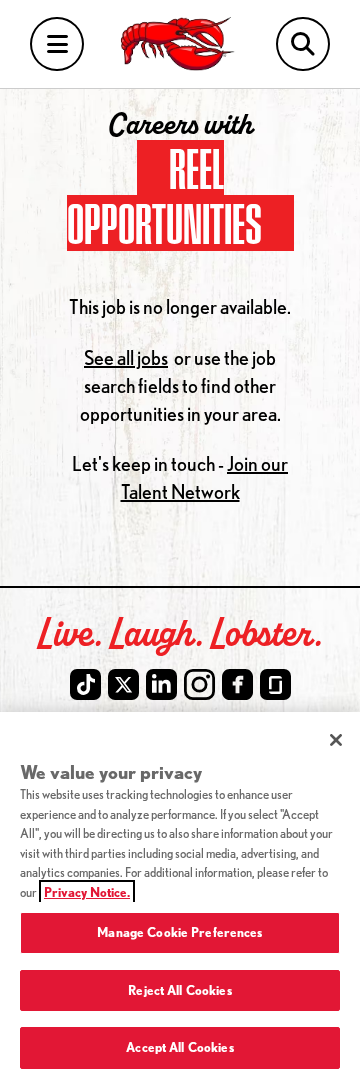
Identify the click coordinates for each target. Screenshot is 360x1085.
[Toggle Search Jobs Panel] (303, 44)
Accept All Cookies (179, 1047)
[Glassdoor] (275, 684)
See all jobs (126, 357)
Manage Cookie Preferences (179, 932)
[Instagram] (199, 684)
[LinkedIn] (161, 684)
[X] (123, 684)
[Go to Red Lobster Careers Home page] (180, 44)
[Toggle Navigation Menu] (57, 44)
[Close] (336, 740)
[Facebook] (237, 684)
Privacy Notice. (87, 892)
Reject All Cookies (179, 990)
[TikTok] (85, 684)
